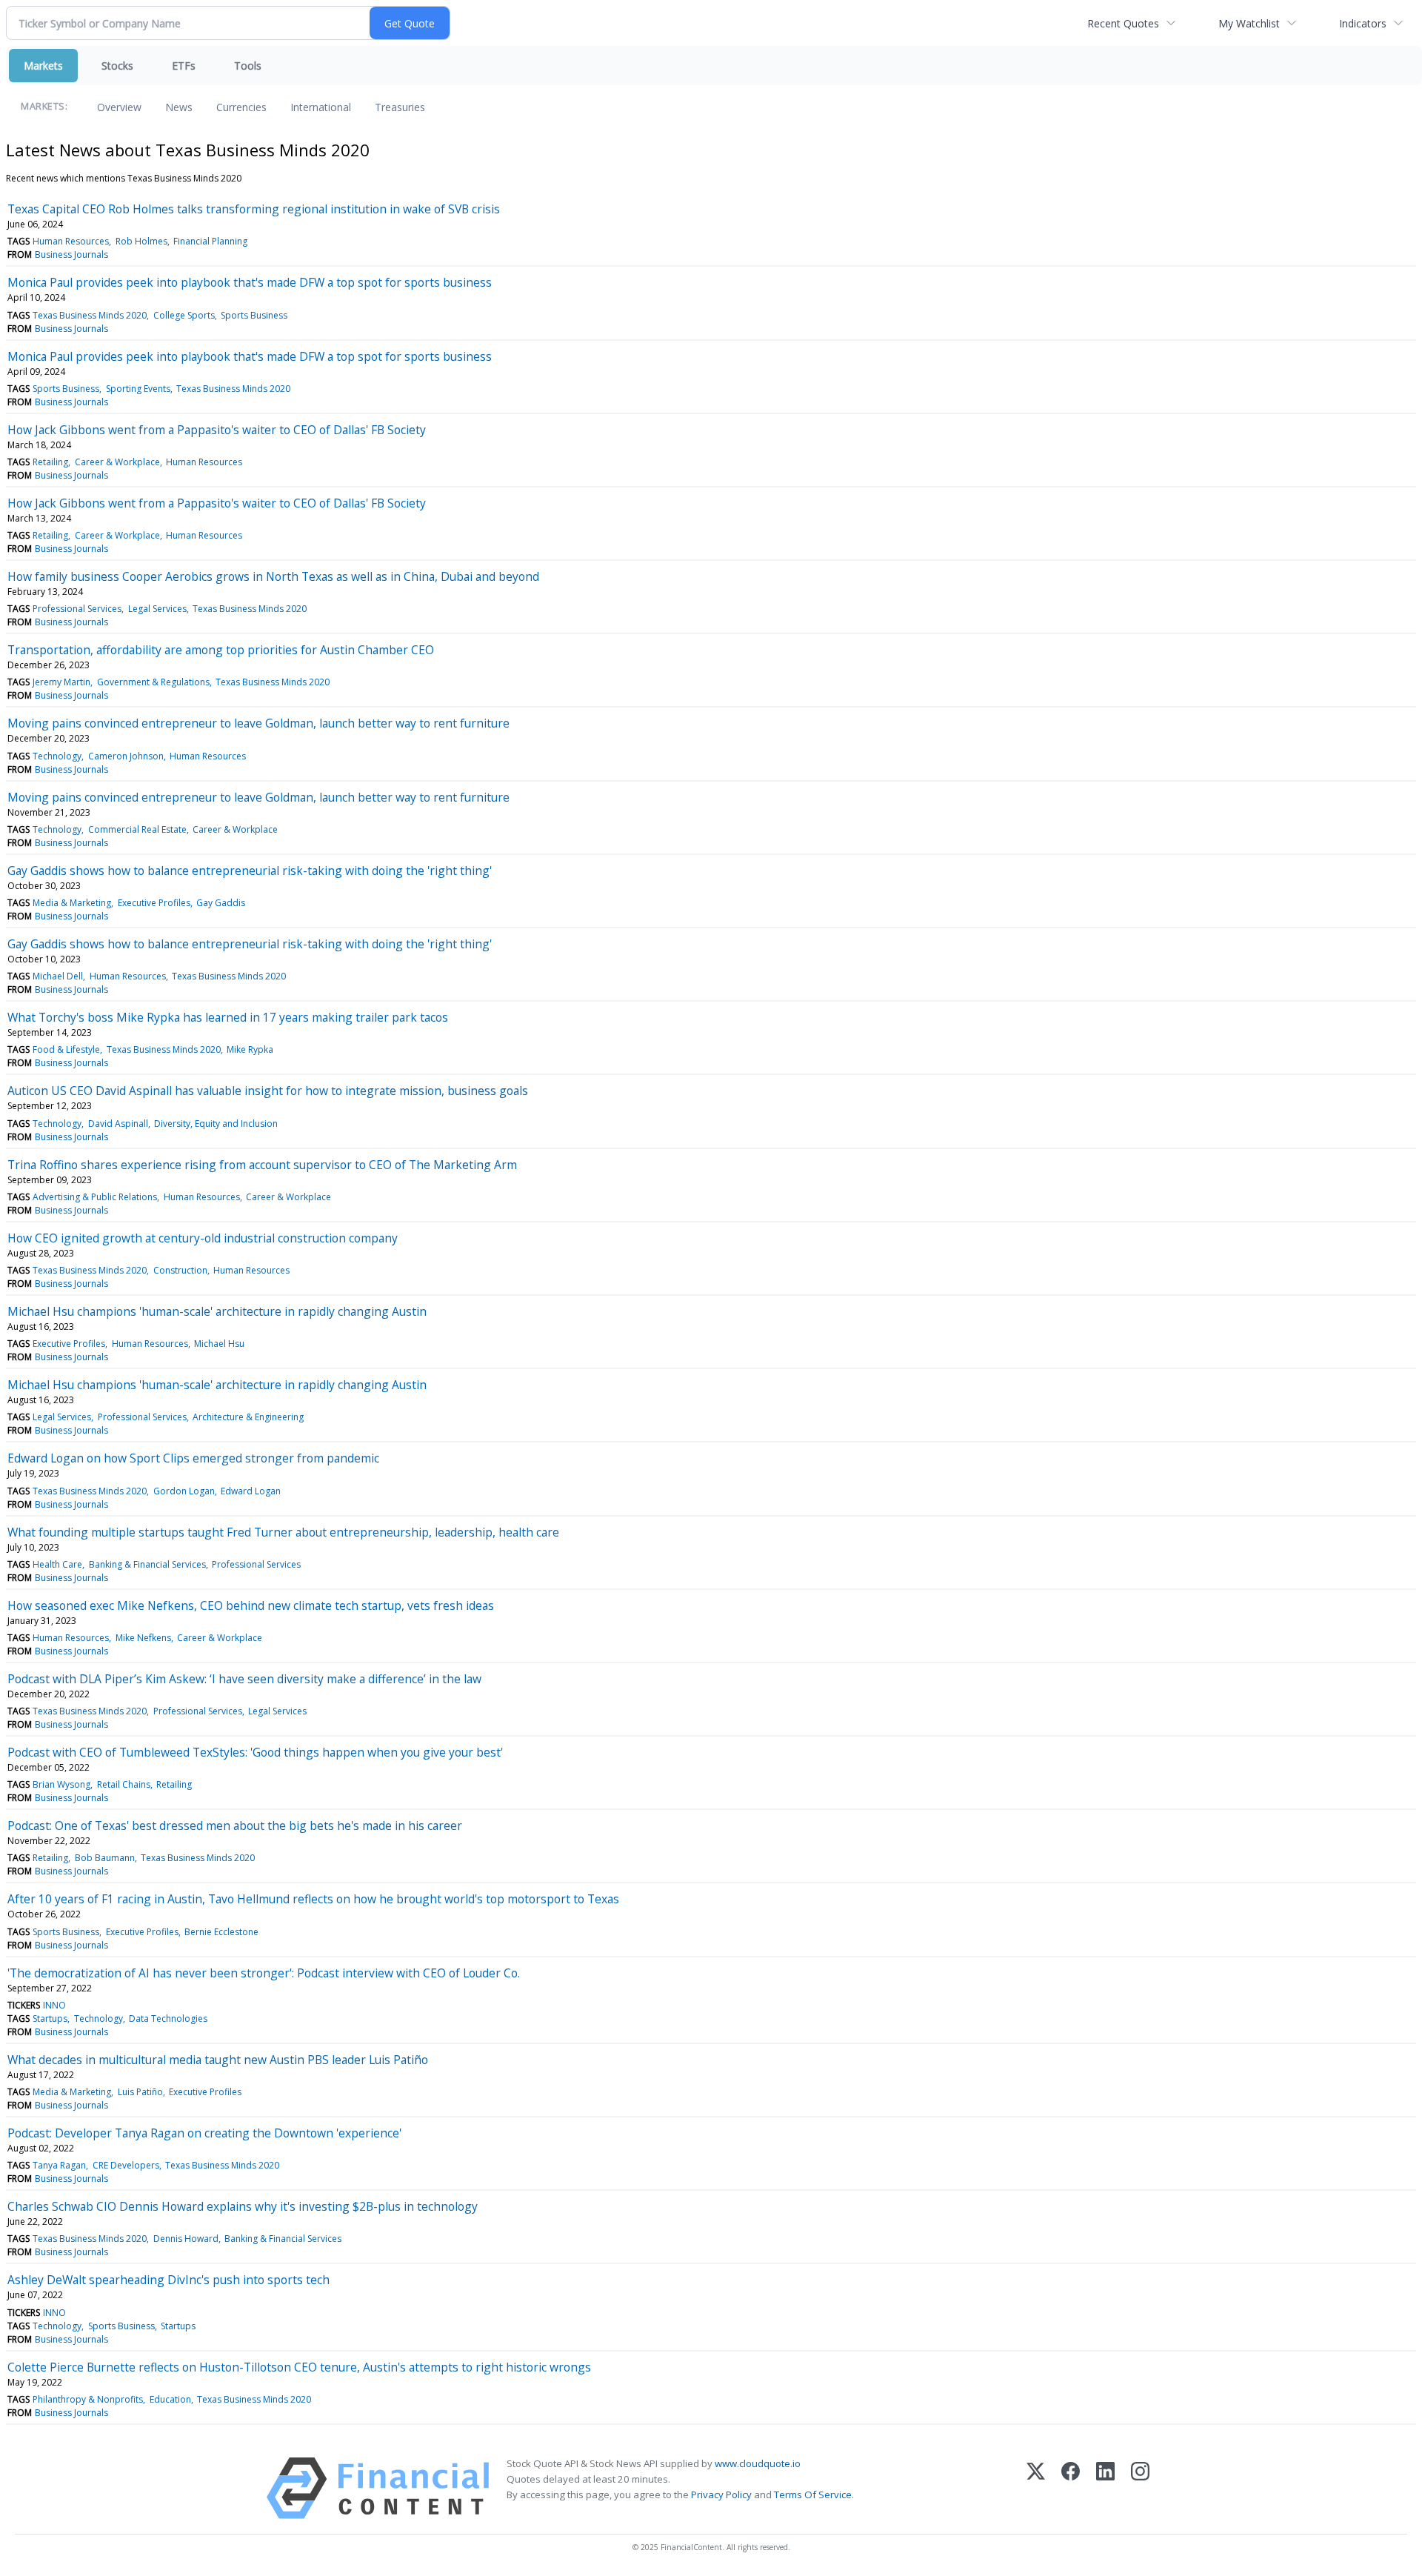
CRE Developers (126, 2165)
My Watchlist (1249, 23)
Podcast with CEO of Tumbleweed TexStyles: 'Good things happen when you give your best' (255, 1752)
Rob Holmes (141, 241)
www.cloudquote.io (758, 2463)
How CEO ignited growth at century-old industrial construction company (203, 1238)
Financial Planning (210, 241)
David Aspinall (118, 1124)
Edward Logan (251, 1491)
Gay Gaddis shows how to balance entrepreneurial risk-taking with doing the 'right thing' (250, 871)
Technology (57, 756)
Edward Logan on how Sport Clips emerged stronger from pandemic (193, 1458)
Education (170, 2399)
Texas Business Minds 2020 (90, 315)
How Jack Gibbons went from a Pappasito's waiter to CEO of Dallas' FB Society (217, 430)
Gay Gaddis (221, 903)
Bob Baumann (105, 1858)
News (179, 107)
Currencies (241, 107)
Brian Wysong (61, 1784)
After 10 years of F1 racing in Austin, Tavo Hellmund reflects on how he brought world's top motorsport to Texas (313, 1899)
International (321, 107)
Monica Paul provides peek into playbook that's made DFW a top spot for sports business (250, 282)
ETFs (184, 66)
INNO (54, 2005)
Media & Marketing (72, 903)
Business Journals (71, 254)
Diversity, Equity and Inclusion (216, 1124)
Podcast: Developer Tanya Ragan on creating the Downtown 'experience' (204, 2133)
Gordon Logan (184, 1491)
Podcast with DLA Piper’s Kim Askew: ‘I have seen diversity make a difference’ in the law (244, 1679)
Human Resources (71, 241)
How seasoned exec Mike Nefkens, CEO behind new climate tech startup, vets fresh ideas (251, 1605)
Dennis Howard (186, 2239)
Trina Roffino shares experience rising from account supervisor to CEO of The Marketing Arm (262, 1165)
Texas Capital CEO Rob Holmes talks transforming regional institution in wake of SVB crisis (254, 209)
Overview (119, 107)
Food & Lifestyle (66, 1049)
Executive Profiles (154, 903)
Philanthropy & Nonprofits (88, 2399)
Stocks (117, 66)
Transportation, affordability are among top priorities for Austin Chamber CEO (221, 650)
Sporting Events (138, 389)
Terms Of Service (813, 2495)
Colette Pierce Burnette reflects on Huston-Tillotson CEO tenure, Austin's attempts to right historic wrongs (299, 2367)
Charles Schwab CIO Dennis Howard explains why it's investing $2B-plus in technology (243, 2206)
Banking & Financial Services (147, 1564)
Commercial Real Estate (137, 829)
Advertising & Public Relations (95, 1197)
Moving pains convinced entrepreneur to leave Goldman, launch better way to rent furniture (258, 723)
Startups (50, 2018)
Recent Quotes (1123, 23)
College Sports (184, 315)
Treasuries (400, 107)
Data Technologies (168, 2018)
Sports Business (254, 315)
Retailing (50, 462)
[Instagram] (1140, 2488)
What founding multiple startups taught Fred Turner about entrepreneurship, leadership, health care (283, 1532)
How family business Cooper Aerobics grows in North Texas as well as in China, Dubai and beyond (273, 576)
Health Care (57, 1564)
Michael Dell (58, 976)
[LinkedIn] (1105, 2488)
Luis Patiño (140, 2092)
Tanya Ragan (59, 2165)
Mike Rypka (250, 1049)
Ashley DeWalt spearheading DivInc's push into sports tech (168, 2280)
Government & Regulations (153, 682)
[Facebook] (1071, 2488)
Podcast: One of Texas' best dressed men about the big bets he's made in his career (235, 1826)
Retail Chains (124, 1784)
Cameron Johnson (126, 756)
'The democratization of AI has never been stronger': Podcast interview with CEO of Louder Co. (264, 1973)
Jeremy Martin (61, 682)
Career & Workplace (117, 462)
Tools (248, 66)
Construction (180, 1270)
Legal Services (157, 609)
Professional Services (77, 609)
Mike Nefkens (143, 1638)
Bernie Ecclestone (221, 1932)
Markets (43, 66)
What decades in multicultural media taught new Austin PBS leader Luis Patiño (218, 2060)
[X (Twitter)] (1036, 2488)
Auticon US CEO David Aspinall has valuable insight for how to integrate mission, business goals (268, 1091)
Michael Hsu (219, 1344)
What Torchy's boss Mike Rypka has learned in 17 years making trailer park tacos (228, 1017)
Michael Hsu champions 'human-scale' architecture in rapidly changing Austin (217, 1311)
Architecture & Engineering (248, 1417)
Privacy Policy (721, 2495)
